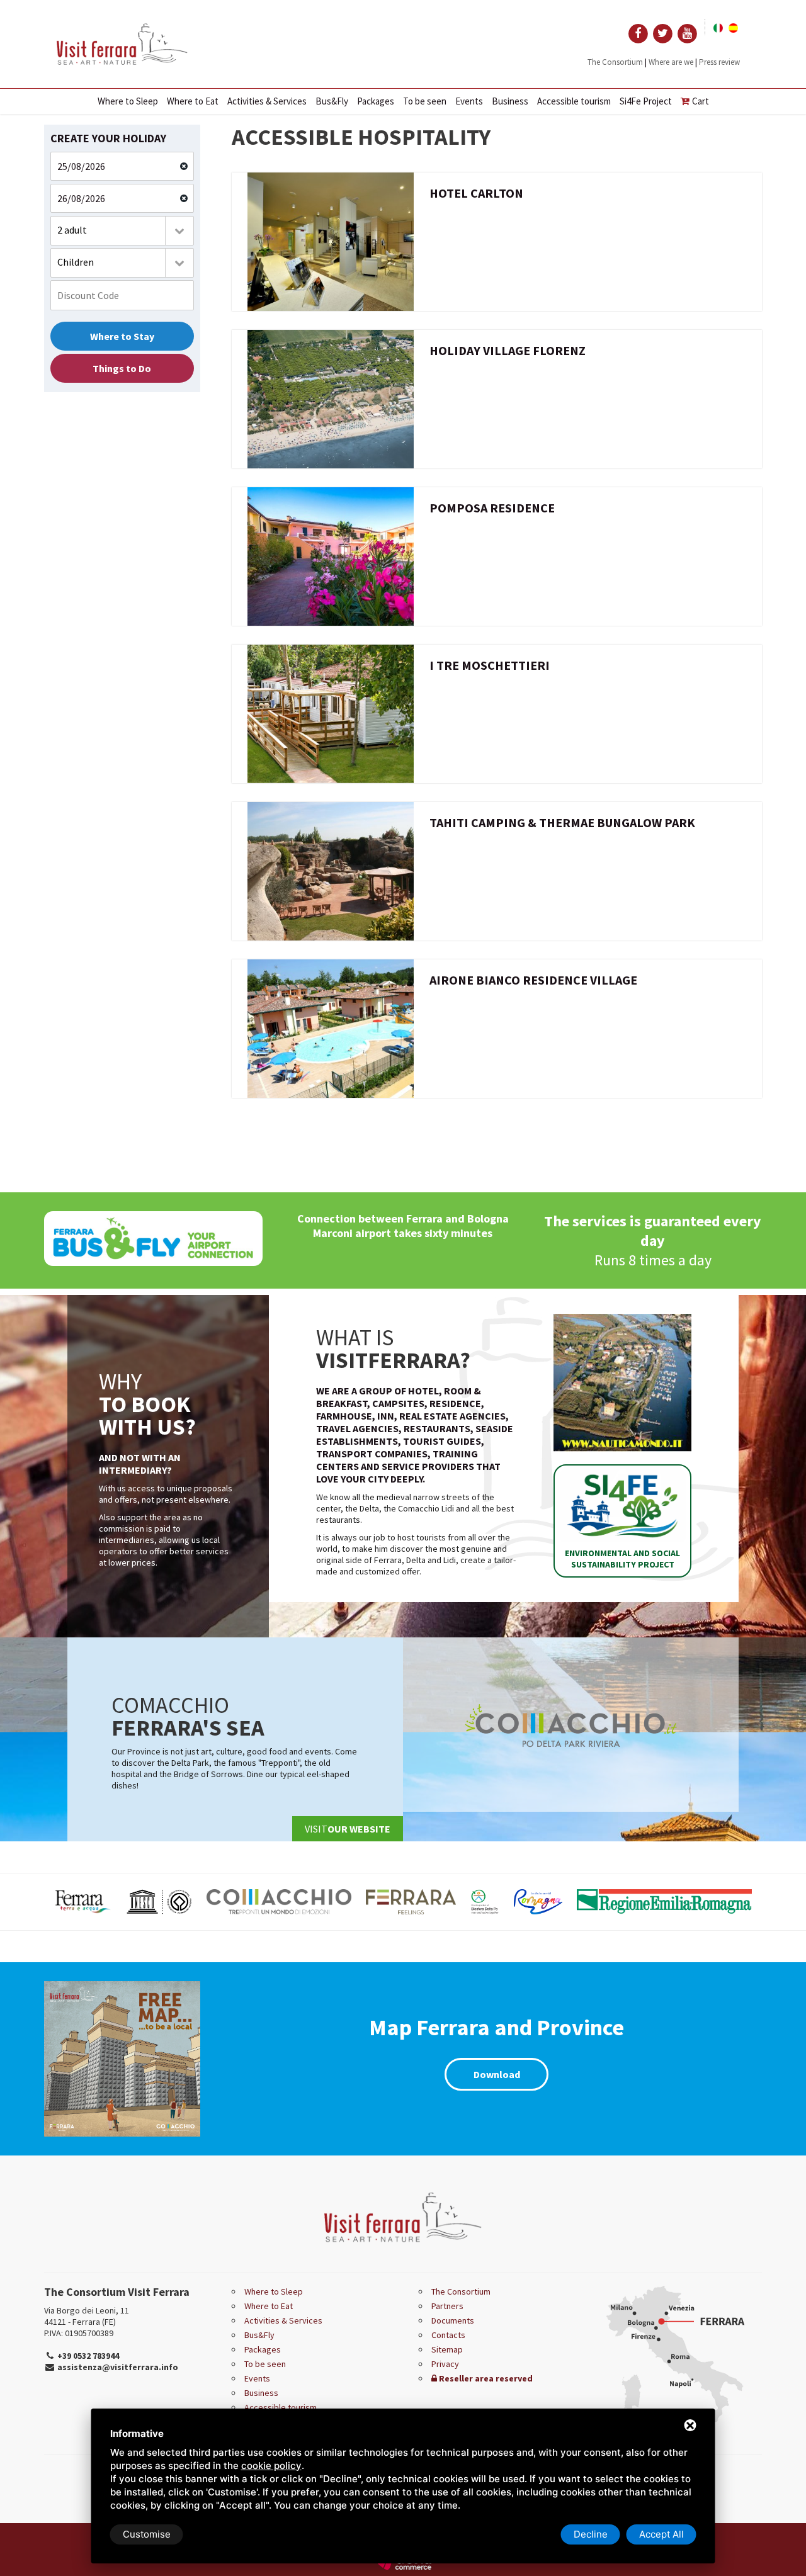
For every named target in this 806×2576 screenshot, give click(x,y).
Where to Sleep (128, 101)
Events (469, 101)
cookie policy (271, 2466)
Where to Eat (193, 101)
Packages (376, 101)
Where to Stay (122, 336)
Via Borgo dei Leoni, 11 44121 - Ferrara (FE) (87, 2316)
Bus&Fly (332, 101)
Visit (348, 1829)
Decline (591, 2534)
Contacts (448, 2335)
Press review (719, 62)
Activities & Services (267, 101)
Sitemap (447, 2349)
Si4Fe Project (646, 101)
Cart (701, 101)
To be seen (425, 101)
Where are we (671, 62)
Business (510, 101)
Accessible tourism (574, 101)
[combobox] (122, 231)
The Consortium (615, 62)
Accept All (661, 2534)
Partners (447, 2306)
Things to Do (122, 368)
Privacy (445, 2364)
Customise (147, 2534)
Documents (453, 2320)
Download (497, 2074)
